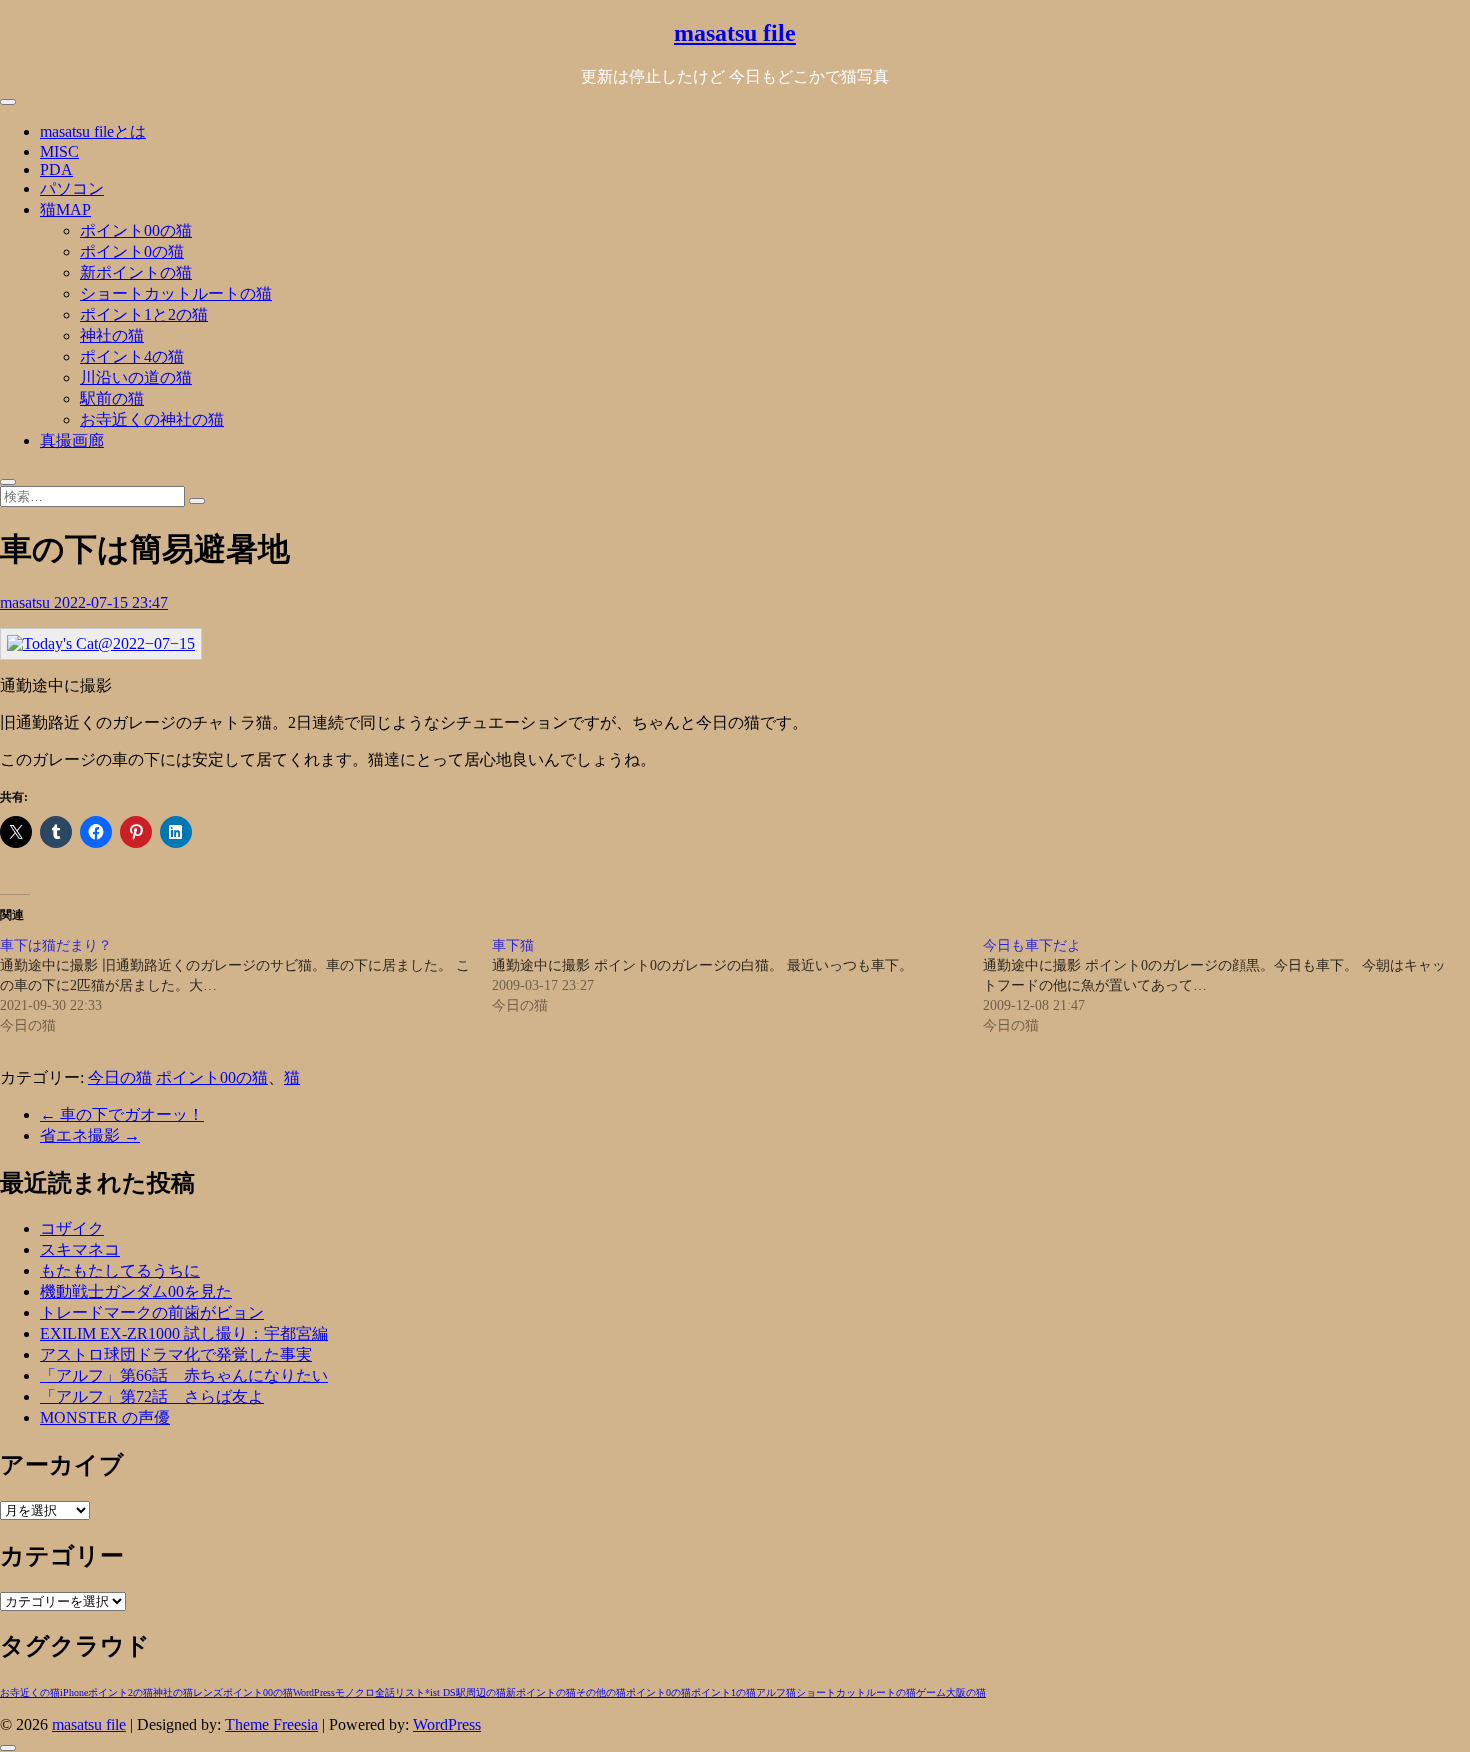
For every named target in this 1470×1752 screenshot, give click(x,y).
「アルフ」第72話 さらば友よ (152, 1396)
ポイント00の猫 (136, 230)
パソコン (72, 188)
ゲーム (931, 1692)
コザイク (72, 1228)
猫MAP (65, 209)
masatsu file (735, 33)
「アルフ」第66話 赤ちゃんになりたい (184, 1375)
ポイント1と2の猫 (144, 314)
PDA (56, 169)
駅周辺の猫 (481, 1692)
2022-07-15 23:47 (111, 602)
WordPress (314, 1692)
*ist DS (440, 1692)
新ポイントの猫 (136, 272)
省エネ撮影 (90, 1135)
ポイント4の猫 (132, 356)
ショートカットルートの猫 (176, 293)
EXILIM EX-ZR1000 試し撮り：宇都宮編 (184, 1333)
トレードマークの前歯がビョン (152, 1312)
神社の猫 (112, 335)
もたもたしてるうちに (120, 1270)
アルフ (771, 1692)
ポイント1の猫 (723, 1692)
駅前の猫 (112, 398)
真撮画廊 (72, 440)
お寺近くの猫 (30, 1692)
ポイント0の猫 (132, 251)
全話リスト (400, 1692)
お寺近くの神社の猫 (152, 419)
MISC (59, 151)
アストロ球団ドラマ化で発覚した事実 (176, 1354)
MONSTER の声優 (105, 1417)
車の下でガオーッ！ (122, 1114)
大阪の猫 (966, 1692)
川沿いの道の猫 (136, 377)
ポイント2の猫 (120, 1692)
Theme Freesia (271, 1724)
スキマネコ (80, 1249)
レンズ (208, 1692)
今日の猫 (120, 1077)
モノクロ (355, 1692)
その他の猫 (601, 1692)
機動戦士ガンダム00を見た (136, 1291)
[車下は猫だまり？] (246, 986)
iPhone (74, 1692)
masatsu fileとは (93, 131)
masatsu (27, 602)
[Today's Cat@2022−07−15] (101, 643)
